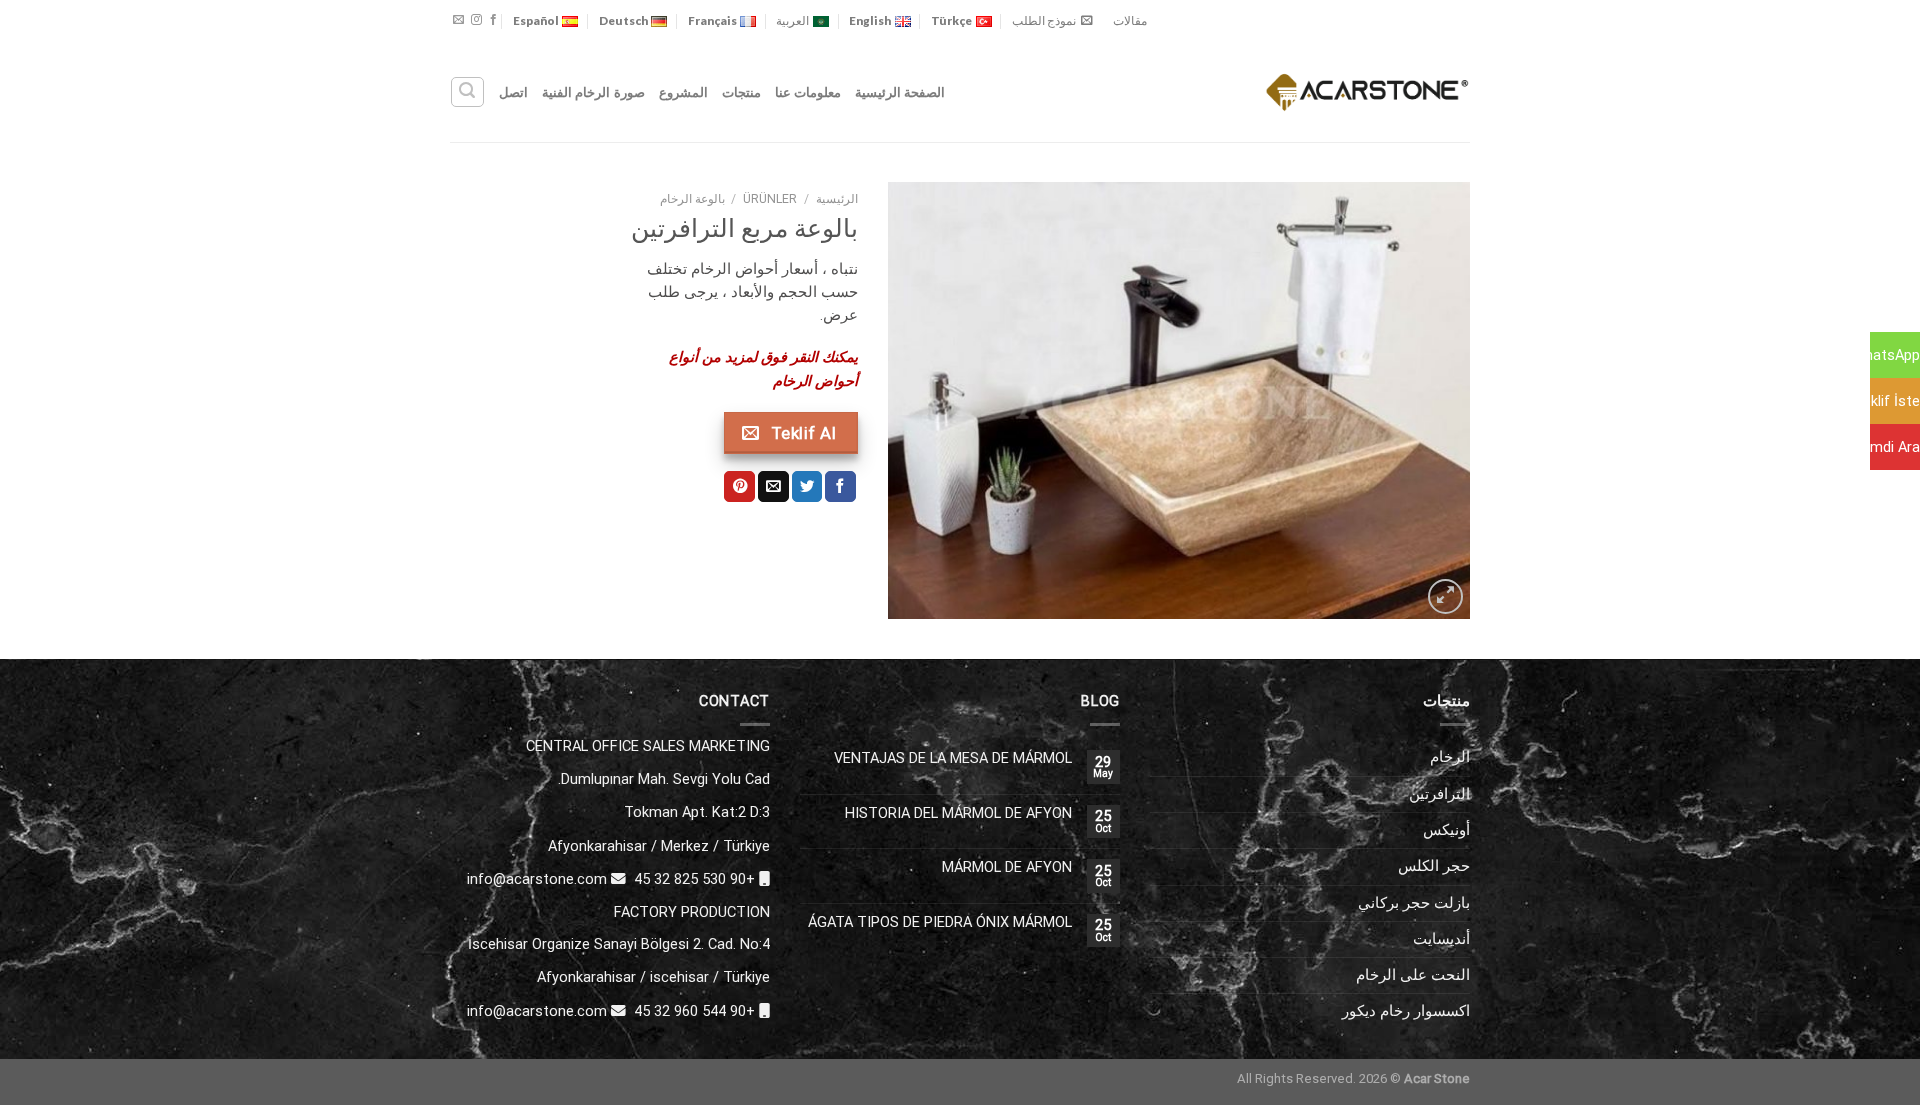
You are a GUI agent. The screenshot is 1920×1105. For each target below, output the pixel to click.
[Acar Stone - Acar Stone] (1367, 91)
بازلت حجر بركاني (1414, 903)
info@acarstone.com (537, 879)
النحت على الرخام (1413, 975)
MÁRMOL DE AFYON (1007, 867)
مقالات (1130, 20)
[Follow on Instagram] (476, 20)
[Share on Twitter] (807, 486)
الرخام (1450, 757)
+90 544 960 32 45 (694, 1011)
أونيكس (1446, 830)
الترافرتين (1439, 794)
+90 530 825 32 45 (694, 879)
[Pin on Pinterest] (739, 486)
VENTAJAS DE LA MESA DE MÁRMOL (953, 758)
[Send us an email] (458, 20)
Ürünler (770, 199)
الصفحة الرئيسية (900, 92)
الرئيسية (837, 199)
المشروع (683, 92)
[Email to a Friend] (773, 486)
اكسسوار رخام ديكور (1406, 1011)
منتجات (741, 92)
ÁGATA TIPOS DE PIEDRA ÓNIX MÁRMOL (940, 922)
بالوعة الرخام (692, 199)
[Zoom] (1445, 596)
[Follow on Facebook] (493, 20)
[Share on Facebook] (840, 486)
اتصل (513, 92)
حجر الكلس (1434, 866)
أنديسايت (1441, 939)
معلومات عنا (808, 92)
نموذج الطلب (1044, 20)
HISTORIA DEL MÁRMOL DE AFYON (958, 813)
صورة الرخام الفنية (593, 92)
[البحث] (467, 91)
